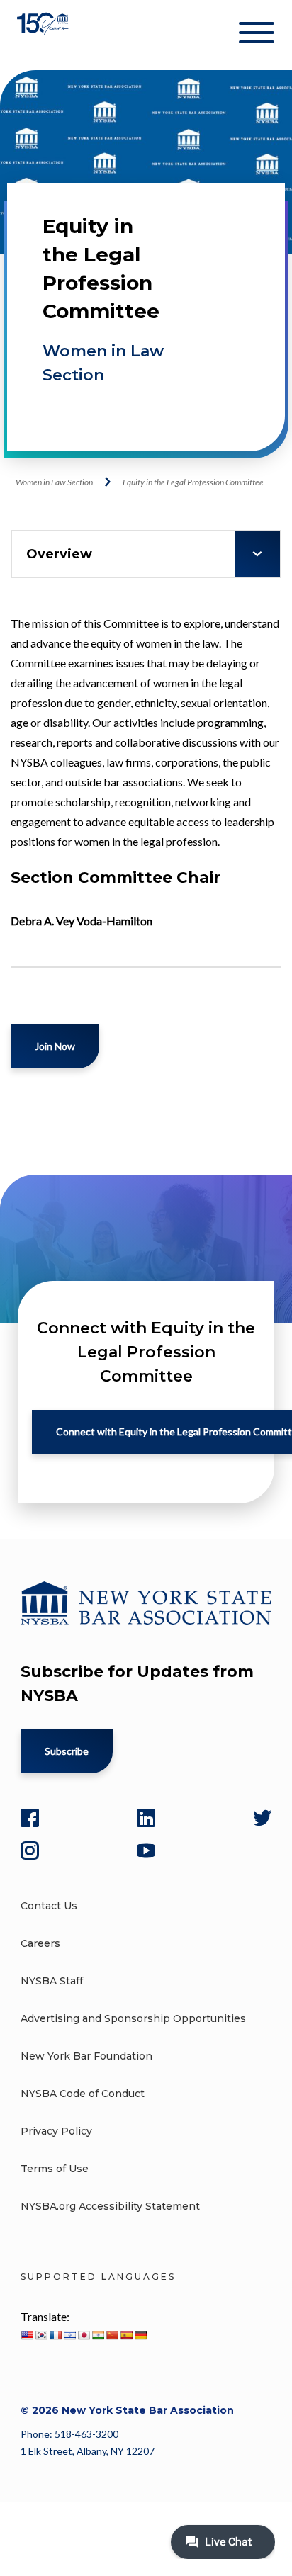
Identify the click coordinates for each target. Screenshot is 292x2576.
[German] (140, 2335)
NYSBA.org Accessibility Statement (110, 2206)
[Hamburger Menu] (257, 35)
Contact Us (49, 1906)
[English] (27, 2335)
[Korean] (41, 2335)
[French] (55, 2335)
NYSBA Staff (52, 1981)
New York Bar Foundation (86, 2056)
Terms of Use (55, 2169)
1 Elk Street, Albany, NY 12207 (88, 2451)
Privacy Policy (56, 2131)
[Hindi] (98, 2335)
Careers (40, 1943)
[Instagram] (30, 1851)
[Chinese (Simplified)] (112, 2335)
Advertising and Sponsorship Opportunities (133, 2018)
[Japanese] (84, 2335)
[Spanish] (126, 2335)
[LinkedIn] (146, 1818)
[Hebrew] (69, 2335)
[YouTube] (146, 1851)
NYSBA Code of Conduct (83, 2094)
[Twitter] (262, 1818)
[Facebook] (30, 1818)
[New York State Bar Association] (44, 35)
